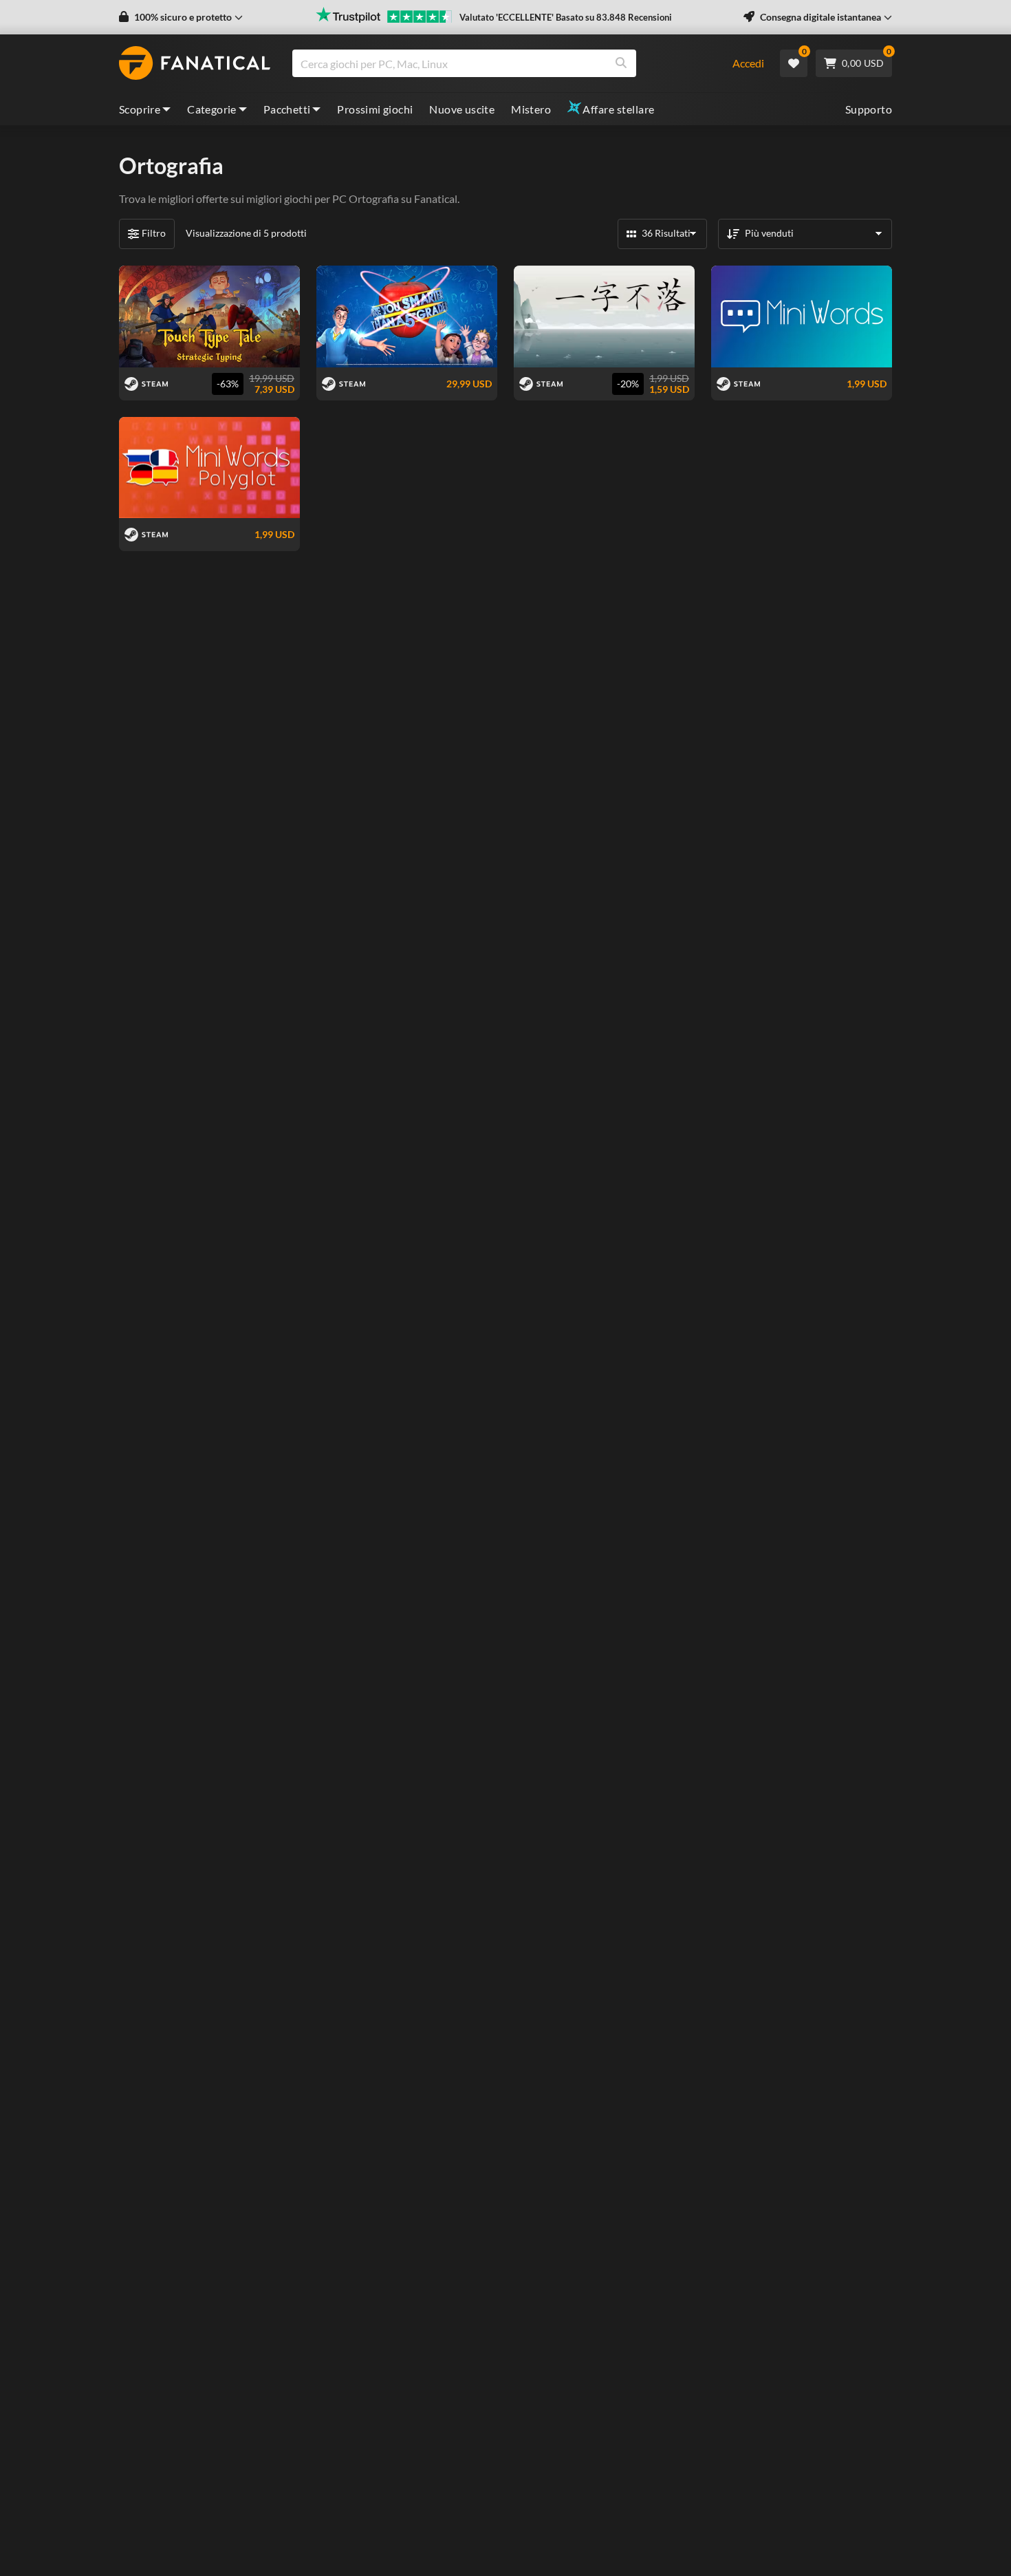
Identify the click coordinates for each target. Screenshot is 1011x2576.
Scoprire (140, 109)
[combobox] (504, 63)
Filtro (154, 233)
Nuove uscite (462, 109)
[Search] (621, 63)
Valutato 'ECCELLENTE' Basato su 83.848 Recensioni (566, 17)
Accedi (748, 63)
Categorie (212, 109)
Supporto (869, 109)
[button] (181, 17)
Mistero (531, 109)
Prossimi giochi (375, 109)
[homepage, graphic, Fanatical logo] (195, 63)
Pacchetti (287, 109)
